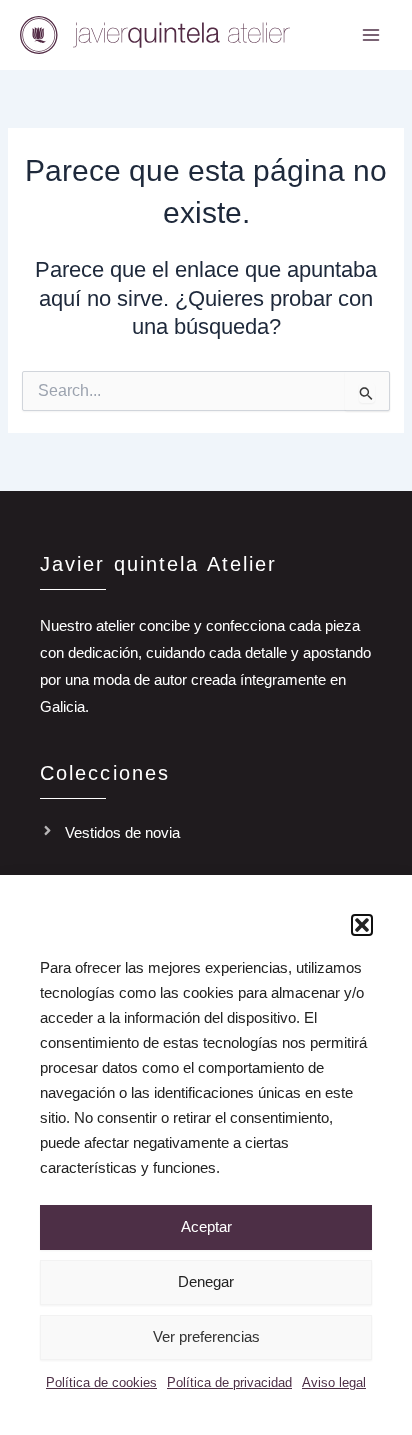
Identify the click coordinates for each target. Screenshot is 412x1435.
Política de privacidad (229, 1382)
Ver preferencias (206, 1336)
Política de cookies (101, 1382)
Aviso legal (334, 1382)
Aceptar (206, 1226)
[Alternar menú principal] (371, 35)
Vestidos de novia (122, 832)
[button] (362, 925)
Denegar (206, 1281)
